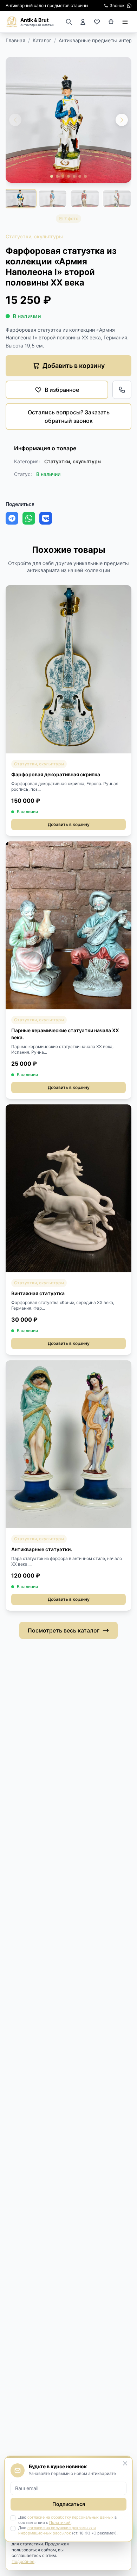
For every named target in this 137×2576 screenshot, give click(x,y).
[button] (122, 120)
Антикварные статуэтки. (42, 1549)
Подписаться (69, 2504)
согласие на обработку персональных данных (70, 2517)
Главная (15, 40)
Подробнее (23, 2561)
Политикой (60, 2522)
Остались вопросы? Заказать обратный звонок (69, 416)
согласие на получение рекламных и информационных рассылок (57, 2530)
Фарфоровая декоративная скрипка (56, 774)
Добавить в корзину (69, 824)
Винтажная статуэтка (38, 1293)
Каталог (42, 40)
